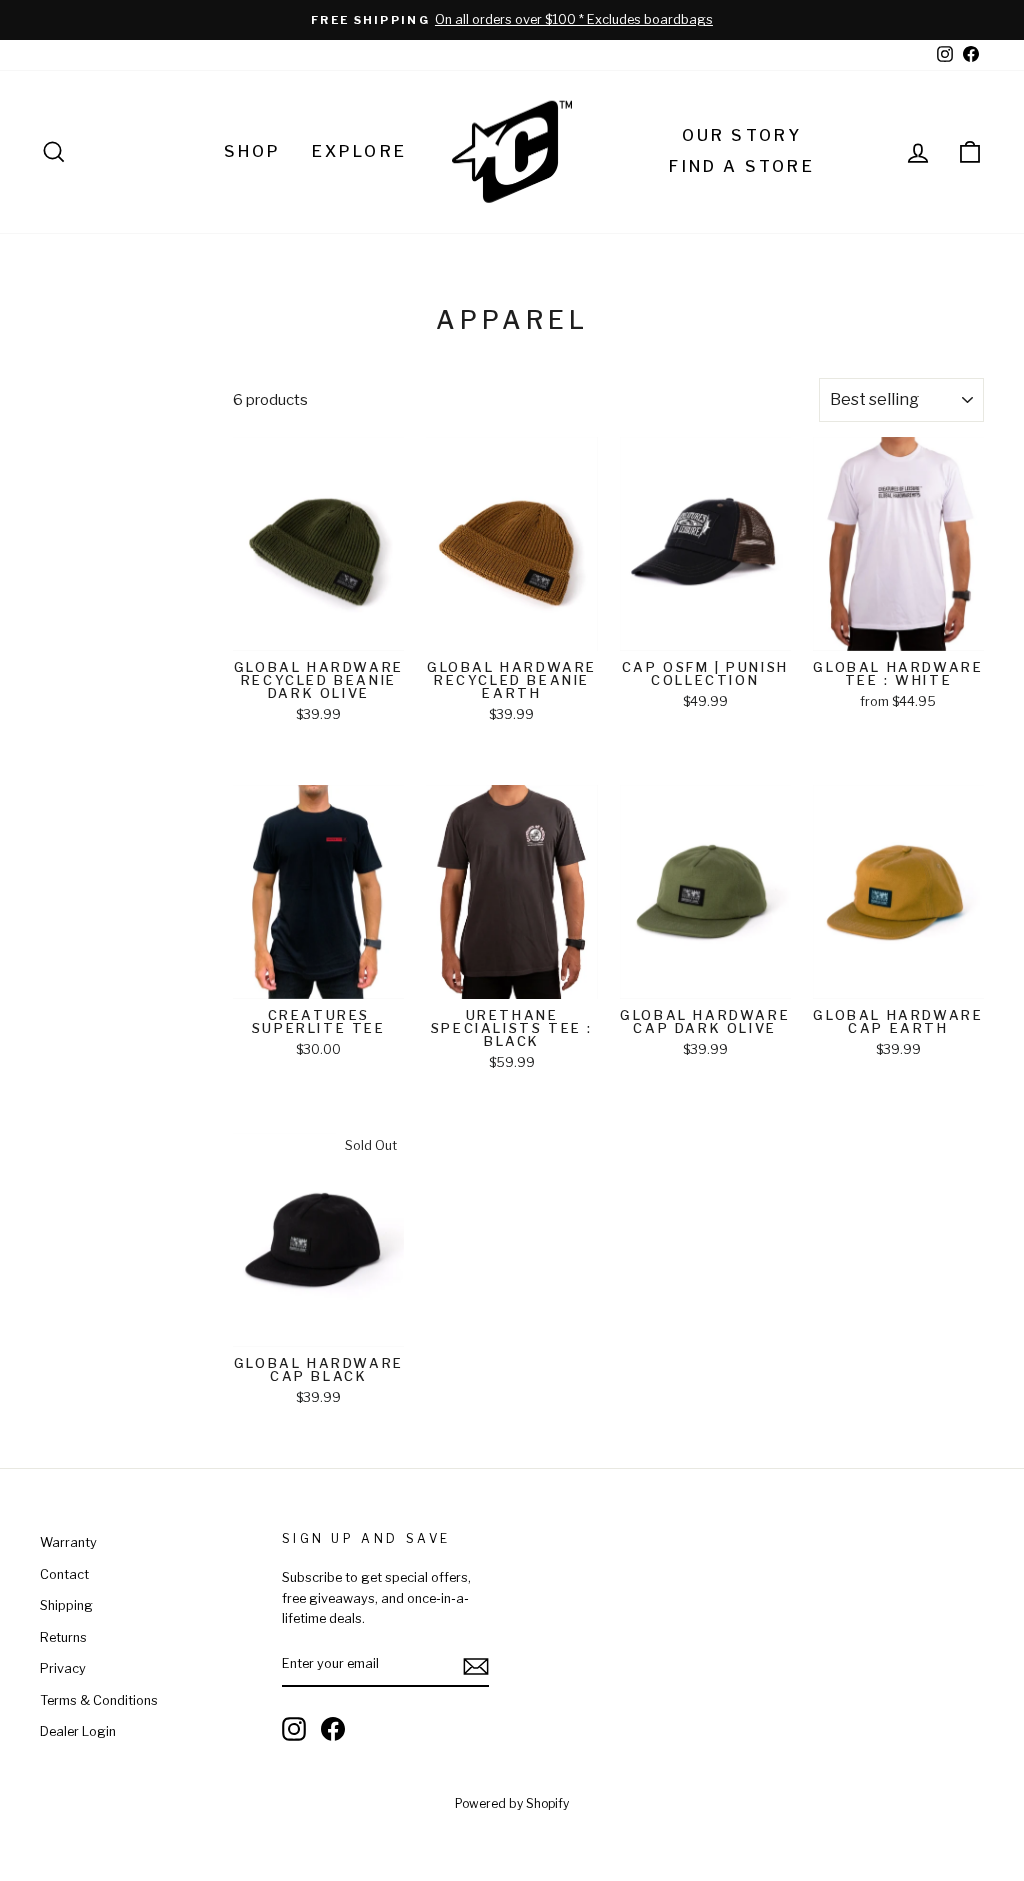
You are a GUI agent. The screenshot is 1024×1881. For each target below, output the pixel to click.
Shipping (66, 1605)
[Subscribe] (476, 1665)
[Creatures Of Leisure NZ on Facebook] (333, 1729)
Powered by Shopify (512, 1803)
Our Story (742, 135)
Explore (359, 151)
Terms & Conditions (99, 1700)
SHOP (253, 151)
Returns (63, 1637)
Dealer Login (78, 1731)
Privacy (63, 1668)
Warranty (68, 1542)
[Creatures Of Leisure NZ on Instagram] (294, 1729)
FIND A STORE (741, 166)
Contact (64, 1574)
